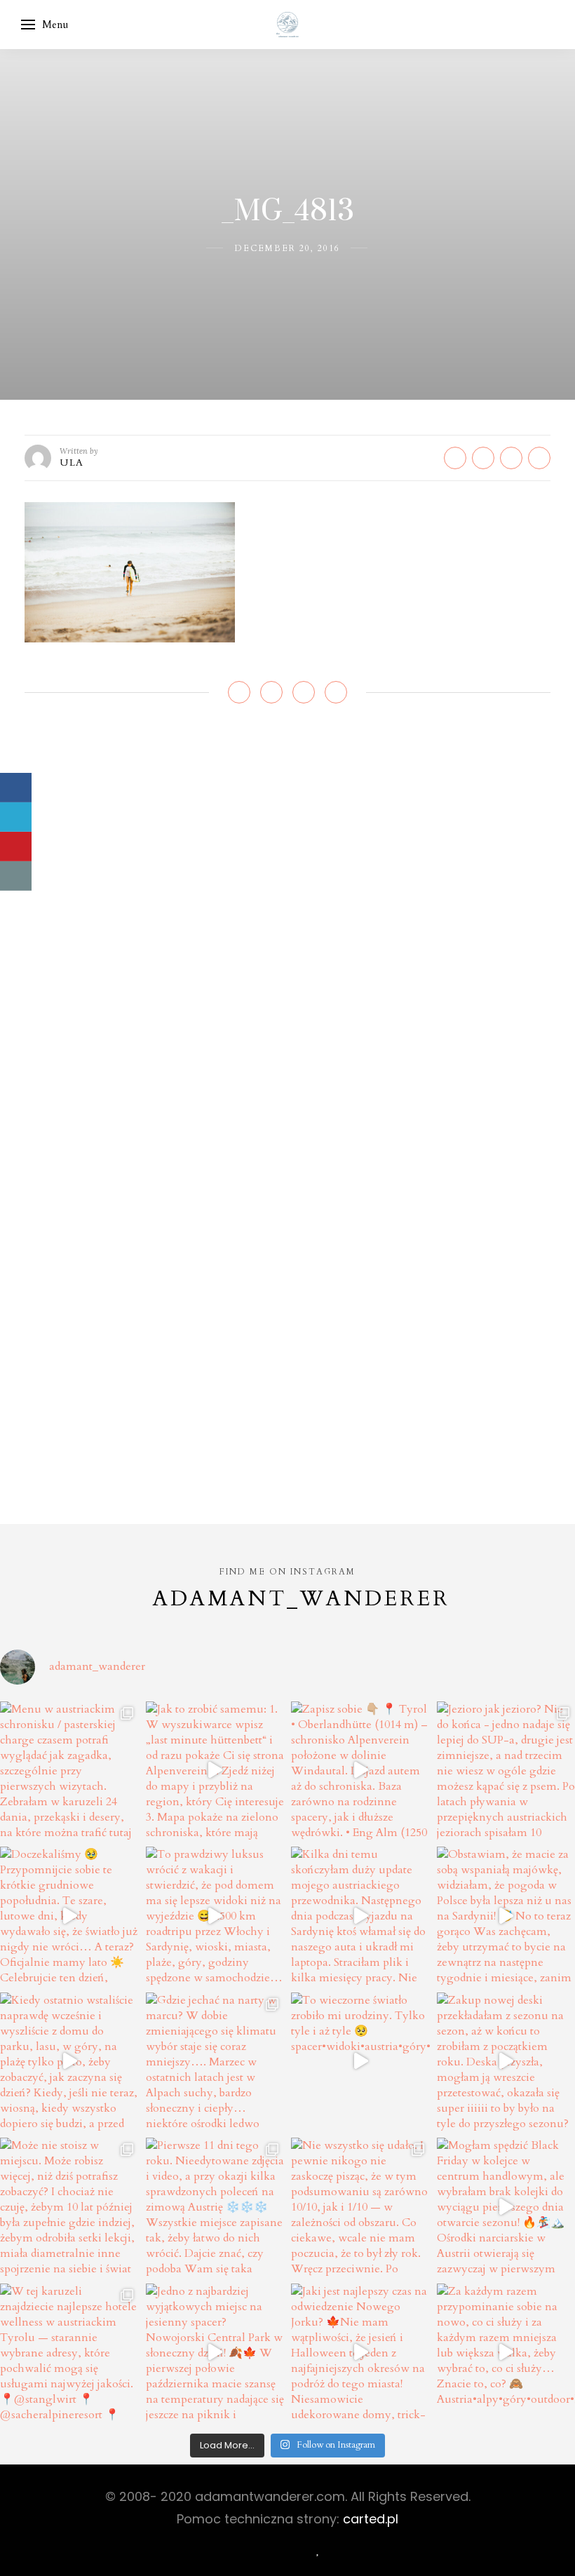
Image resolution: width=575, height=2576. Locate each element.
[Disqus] (287, 925)
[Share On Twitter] (16, 817)
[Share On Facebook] (16, 788)
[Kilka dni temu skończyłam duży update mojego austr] (360, 1916)
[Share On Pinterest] (16, 847)
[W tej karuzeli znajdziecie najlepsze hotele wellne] (69, 2353)
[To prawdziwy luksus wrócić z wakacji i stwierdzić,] (215, 1916)
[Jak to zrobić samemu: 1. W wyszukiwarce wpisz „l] (215, 1771)
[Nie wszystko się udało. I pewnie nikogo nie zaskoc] (360, 2207)
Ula (72, 463)
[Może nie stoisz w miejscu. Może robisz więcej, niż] (69, 2207)
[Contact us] (16, 876)
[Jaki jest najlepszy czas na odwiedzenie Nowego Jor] (360, 2353)
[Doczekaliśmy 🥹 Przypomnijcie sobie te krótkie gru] (69, 1916)
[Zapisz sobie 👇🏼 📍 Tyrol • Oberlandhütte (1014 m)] (360, 1771)
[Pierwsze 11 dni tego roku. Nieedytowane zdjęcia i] (215, 2207)
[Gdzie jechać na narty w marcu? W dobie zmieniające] (215, 2062)
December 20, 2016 (287, 248)
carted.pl (371, 2519)
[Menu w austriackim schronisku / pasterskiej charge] (69, 1771)
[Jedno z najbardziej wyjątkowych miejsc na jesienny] (215, 2353)
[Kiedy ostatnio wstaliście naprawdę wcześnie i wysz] (69, 2062)
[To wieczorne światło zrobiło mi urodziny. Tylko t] (360, 2062)
